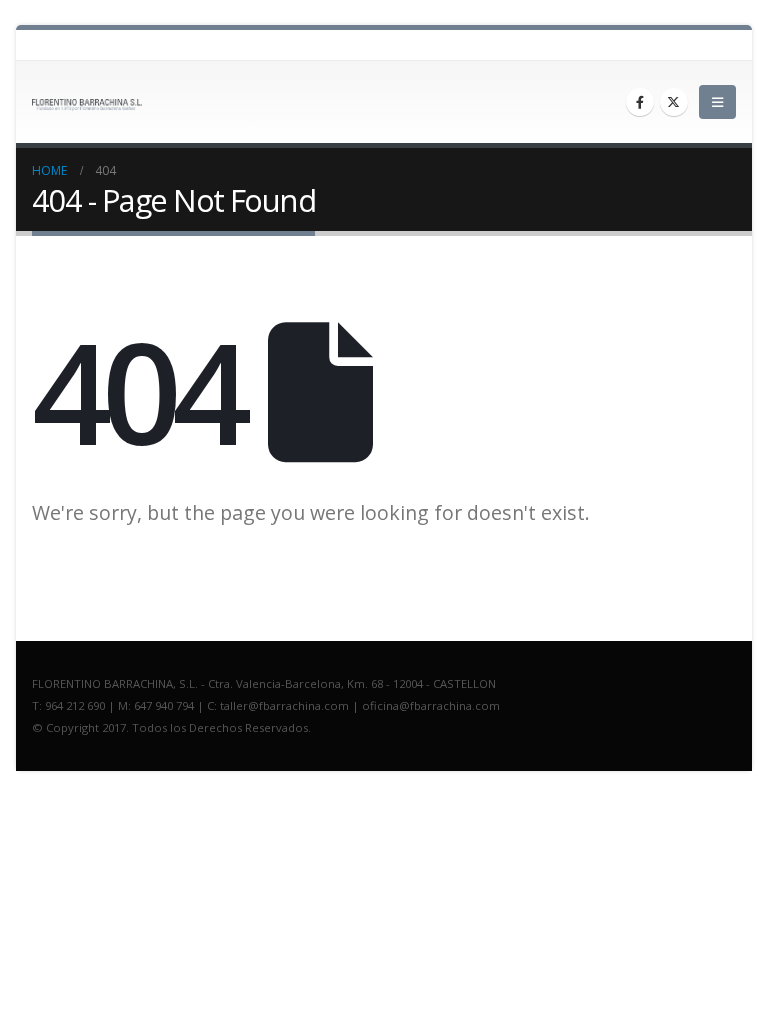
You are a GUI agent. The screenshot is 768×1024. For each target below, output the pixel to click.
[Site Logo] (87, 105)
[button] (717, 102)
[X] (674, 102)
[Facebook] (640, 102)
